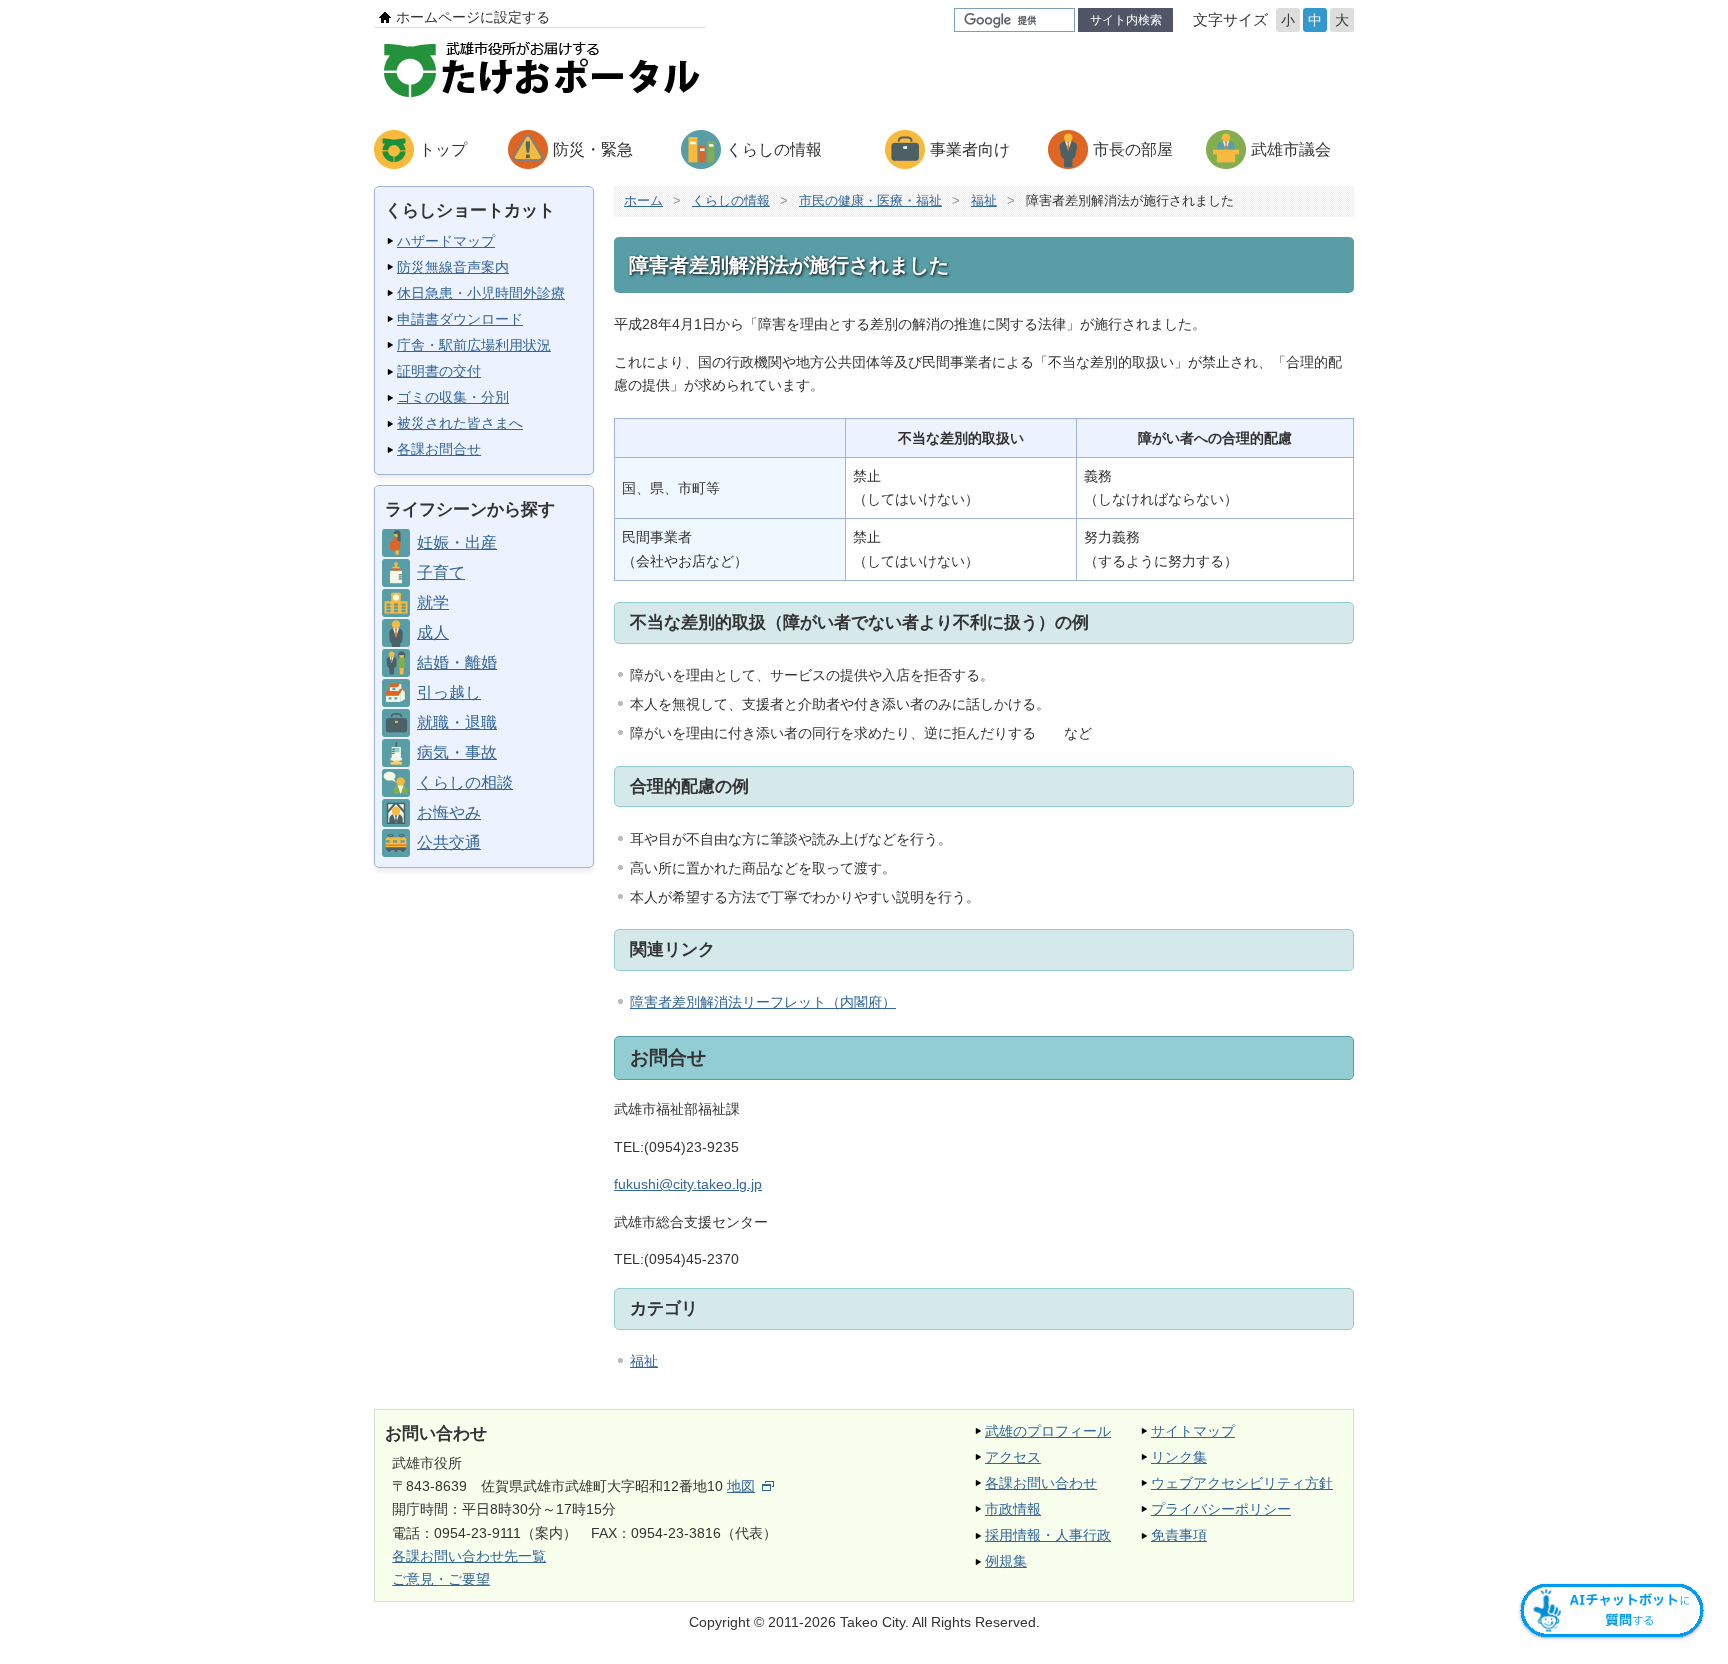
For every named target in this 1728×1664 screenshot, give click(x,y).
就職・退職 (457, 722)
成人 (433, 632)
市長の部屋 (1133, 149)
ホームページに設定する (473, 17)
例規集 (1006, 1561)
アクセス (1013, 1457)
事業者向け (970, 149)
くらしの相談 (465, 782)
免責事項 (1179, 1535)
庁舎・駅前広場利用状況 (474, 345)
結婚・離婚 (457, 662)
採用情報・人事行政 (1048, 1535)
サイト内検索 (1126, 20)
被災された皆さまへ (460, 423)
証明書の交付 (439, 371)
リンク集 (1179, 1457)
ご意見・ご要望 (441, 1579)
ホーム (643, 200)
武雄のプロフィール (1048, 1431)
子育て (441, 572)
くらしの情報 (774, 149)
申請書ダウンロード (460, 319)
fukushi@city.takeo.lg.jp (688, 1184)
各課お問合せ (439, 449)
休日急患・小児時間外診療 (481, 293)
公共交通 (449, 842)
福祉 (984, 200)
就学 (433, 602)
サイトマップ (1193, 1431)
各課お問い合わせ (1041, 1483)
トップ (443, 149)
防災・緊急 (593, 149)
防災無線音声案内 (453, 267)
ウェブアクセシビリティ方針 (1242, 1483)
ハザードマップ (446, 241)
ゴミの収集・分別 (453, 397)
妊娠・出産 (457, 542)
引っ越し (449, 692)
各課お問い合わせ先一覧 (469, 1556)
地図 (741, 1486)
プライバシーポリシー (1221, 1509)
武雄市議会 (1291, 149)
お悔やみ (449, 812)
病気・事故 (457, 752)
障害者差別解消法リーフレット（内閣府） (763, 1002)
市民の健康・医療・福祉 (870, 200)
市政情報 (1013, 1509)
